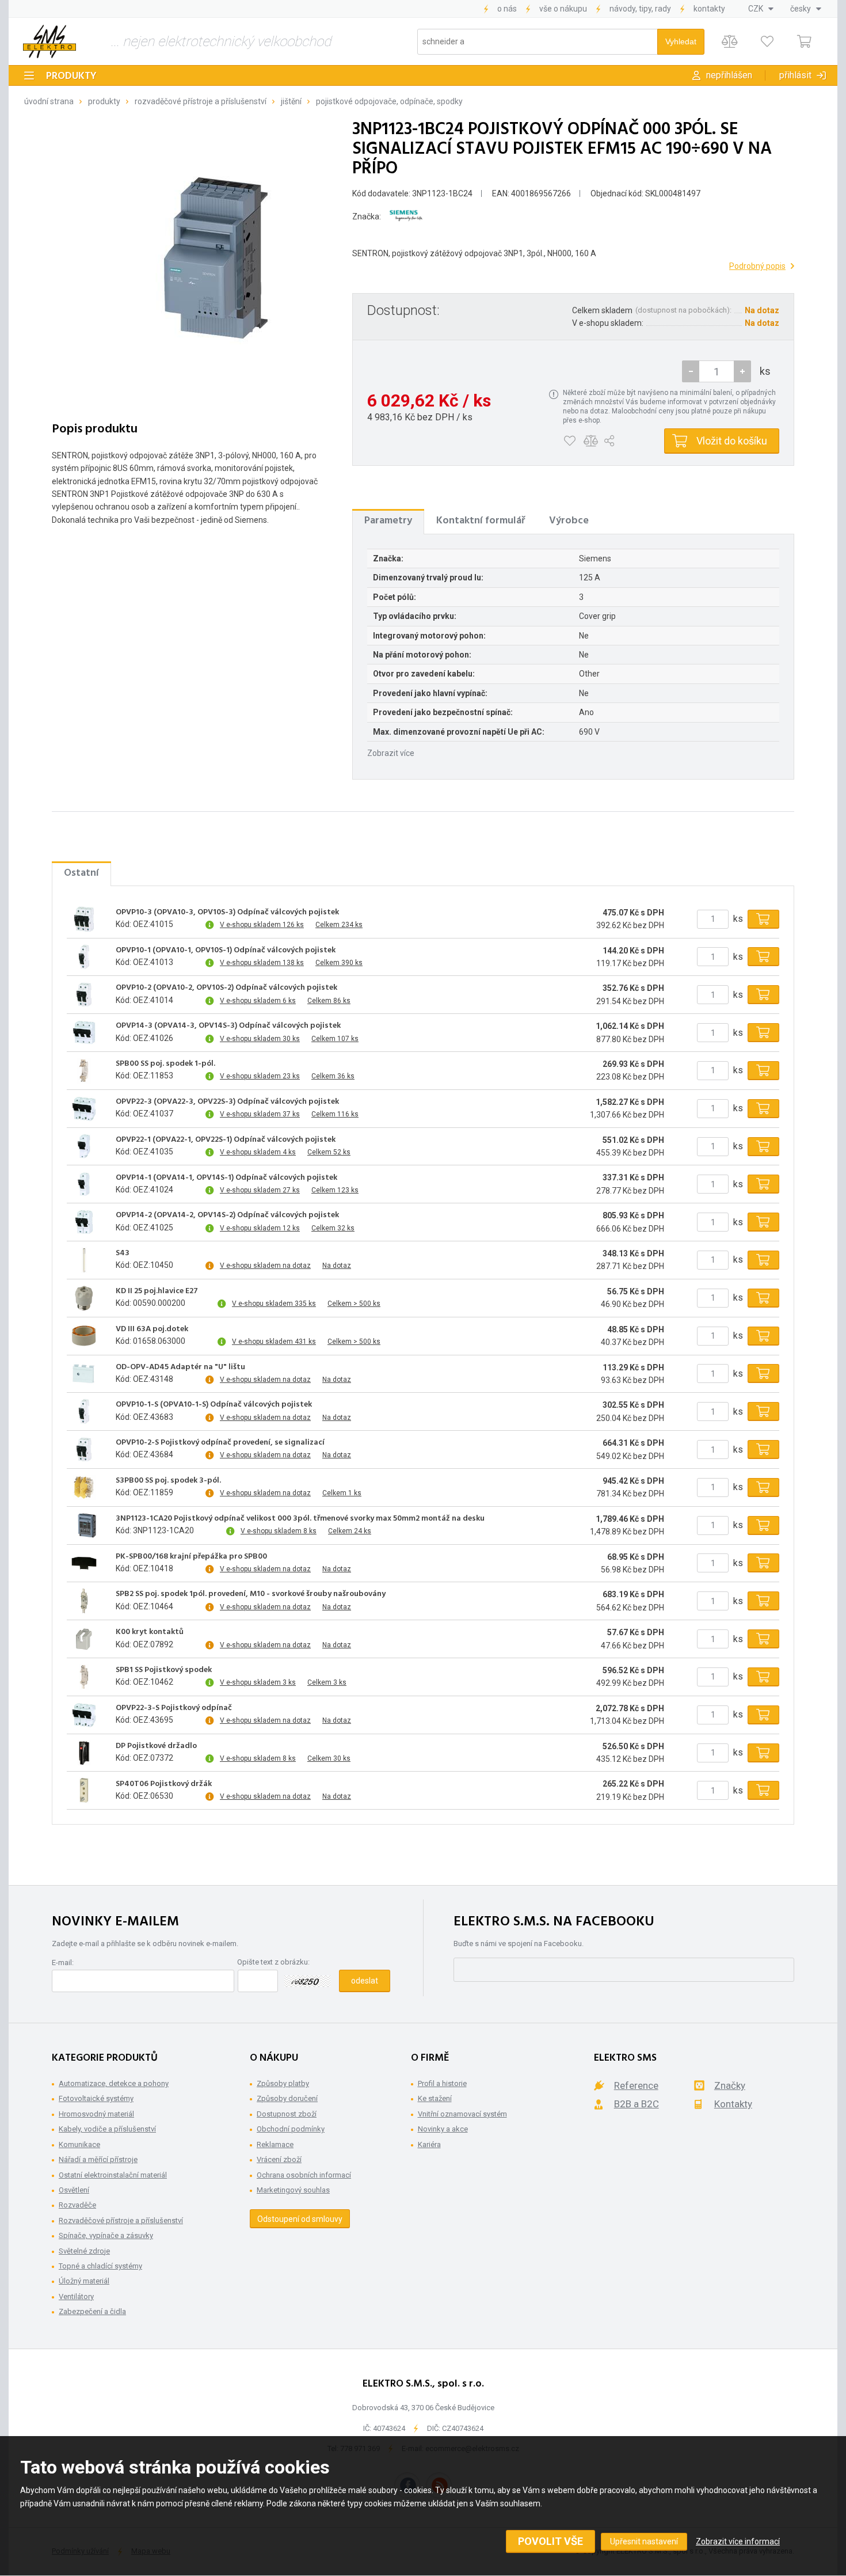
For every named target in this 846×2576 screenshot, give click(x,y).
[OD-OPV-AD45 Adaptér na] (84, 1374)
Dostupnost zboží (287, 2114)
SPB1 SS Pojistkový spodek (164, 1670)
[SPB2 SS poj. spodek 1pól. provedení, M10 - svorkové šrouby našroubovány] (84, 1601)
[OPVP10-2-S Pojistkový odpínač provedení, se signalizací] (84, 1450)
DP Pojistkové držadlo (156, 1746)
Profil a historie (442, 2083)
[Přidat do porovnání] (591, 441)
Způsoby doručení (287, 2098)
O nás (507, 9)
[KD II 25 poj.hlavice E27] (84, 1298)
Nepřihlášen (729, 75)
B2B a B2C (637, 2104)
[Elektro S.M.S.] (49, 41)
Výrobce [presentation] (569, 521)
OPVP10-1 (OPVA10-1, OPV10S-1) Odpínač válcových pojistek (226, 951)
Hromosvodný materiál (96, 2114)
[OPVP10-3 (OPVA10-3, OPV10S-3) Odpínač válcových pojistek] (84, 919)
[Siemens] (406, 216)
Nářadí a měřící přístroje (98, 2159)
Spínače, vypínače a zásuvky (106, 2235)
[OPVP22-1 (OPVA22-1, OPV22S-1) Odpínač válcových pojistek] (84, 1146)
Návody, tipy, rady (640, 9)
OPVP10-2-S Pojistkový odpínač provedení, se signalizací (220, 1443)
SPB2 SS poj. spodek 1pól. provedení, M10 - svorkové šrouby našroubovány (251, 1594)
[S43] (84, 1260)
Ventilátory (76, 2296)
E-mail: (63, 1963)
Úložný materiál (84, 2281)
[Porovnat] (729, 42)
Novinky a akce (443, 2129)
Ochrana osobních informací (304, 2175)
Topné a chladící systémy (100, 2266)
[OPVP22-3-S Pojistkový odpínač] (84, 1715)
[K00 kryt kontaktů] (84, 1639)
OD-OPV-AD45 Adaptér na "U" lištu (180, 1367)
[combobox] (761, 9)
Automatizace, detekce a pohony (114, 2083)
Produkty (71, 76)
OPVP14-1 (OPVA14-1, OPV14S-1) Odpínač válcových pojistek (226, 1178)
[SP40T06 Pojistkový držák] (84, 1791)
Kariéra (429, 2144)
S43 (123, 1253)
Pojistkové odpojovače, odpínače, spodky (389, 101)
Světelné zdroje (84, 2251)
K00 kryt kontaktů (150, 1632)
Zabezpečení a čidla (92, 2311)
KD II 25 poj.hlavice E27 (157, 1291)
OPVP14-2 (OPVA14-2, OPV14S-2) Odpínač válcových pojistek (227, 1215)
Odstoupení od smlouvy (300, 2219)
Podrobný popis (757, 266)
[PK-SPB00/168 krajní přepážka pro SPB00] (84, 1563)
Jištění (291, 101)
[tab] (388, 521)
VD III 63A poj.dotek (152, 1329)
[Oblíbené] (767, 42)
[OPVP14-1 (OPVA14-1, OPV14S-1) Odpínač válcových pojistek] (84, 1184)
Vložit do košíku (732, 441)
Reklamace (275, 2144)
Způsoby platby (283, 2083)
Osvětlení (74, 2190)
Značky (730, 2085)
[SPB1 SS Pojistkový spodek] (84, 1677)
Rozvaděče (77, 2205)
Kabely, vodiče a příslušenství (107, 2129)
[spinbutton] (717, 371)
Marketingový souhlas (293, 2190)
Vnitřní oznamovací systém (462, 2114)
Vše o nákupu (563, 9)
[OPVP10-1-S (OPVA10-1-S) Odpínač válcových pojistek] (84, 1412)
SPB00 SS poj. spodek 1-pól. (165, 1064)
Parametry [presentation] (388, 521)
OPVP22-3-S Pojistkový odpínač (174, 1708)
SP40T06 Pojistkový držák (164, 1784)
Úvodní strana (49, 101)
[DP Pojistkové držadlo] (84, 1753)
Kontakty (709, 9)
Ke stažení (435, 2098)
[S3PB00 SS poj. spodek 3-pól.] (84, 1487)
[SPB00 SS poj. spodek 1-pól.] (84, 1070)
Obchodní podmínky (291, 2129)
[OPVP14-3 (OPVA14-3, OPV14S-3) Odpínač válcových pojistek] (84, 1033)
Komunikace (79, 2144)
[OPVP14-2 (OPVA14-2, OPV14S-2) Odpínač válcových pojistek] (84, 1222)
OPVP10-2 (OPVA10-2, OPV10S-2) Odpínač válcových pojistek (226, 988)
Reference (636, 2085)
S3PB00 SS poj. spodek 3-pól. (168, 1481)
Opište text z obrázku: (273, 1962)
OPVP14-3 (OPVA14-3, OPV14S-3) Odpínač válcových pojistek (228, 1026)
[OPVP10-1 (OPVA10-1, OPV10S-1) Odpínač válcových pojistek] (84, 957)
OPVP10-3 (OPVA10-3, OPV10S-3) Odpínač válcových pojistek (227, 913)
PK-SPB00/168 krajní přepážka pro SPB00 (191, 1557)
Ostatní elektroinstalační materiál (113, 2175)
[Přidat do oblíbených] (569, 441)
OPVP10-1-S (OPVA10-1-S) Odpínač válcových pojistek (214, 1405)
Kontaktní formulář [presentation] (481, 521)
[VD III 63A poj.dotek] (84, 1336)
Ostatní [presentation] (81, 873)
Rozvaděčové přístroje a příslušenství (201, 101)
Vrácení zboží (279, 2159)
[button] (742, 371)
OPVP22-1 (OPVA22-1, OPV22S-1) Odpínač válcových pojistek (226, 1140)
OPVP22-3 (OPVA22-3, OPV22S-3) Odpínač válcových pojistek (227, 1102)
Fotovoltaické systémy (96, 2098)
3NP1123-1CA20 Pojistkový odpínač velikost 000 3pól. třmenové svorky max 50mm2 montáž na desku (300, 1519)
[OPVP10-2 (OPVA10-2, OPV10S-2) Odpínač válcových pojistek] (84, 995)
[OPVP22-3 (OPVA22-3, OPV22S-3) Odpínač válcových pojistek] (84, 1108)
